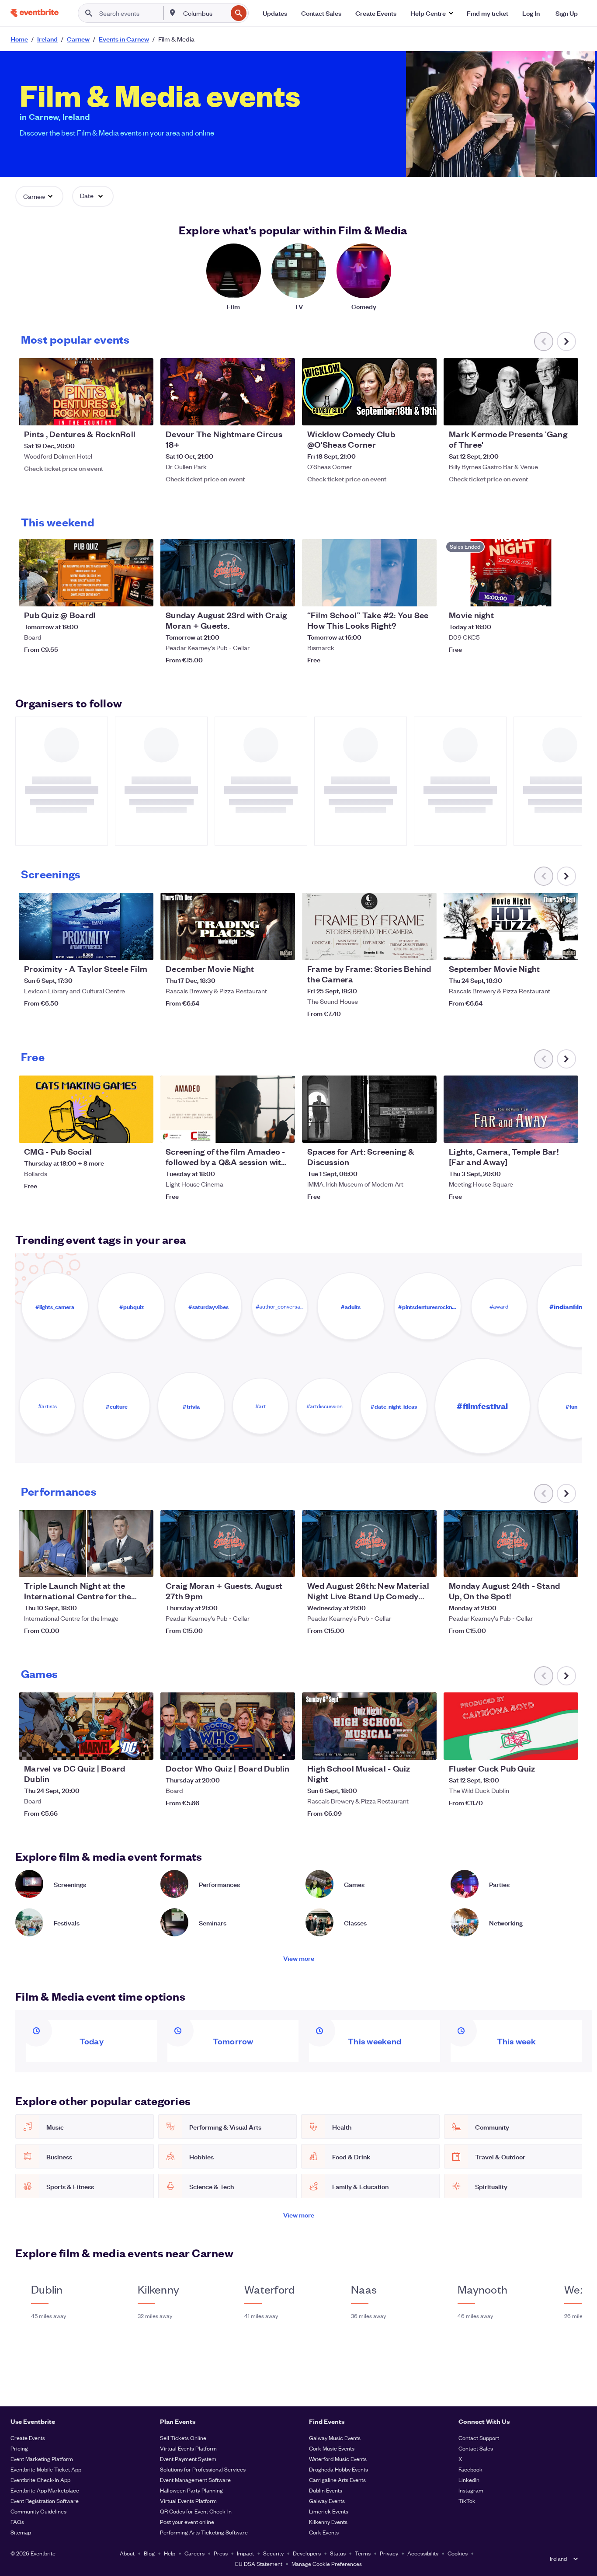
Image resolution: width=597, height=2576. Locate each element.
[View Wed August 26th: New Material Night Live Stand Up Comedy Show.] (369, 1544)
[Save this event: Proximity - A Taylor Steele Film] (120, 948)
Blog (149, 2553)
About (127, 2553)
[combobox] (205, 13)
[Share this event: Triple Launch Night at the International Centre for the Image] (141, 1565)
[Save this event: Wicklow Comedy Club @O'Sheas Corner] (403, 413)
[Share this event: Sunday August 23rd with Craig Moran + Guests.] (283, 594)
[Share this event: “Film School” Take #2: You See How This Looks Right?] (424, 594)
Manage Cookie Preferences (327, 2564)
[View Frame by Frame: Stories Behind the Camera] (369, 926)
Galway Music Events (335, 2438)
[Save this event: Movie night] (545, 594)
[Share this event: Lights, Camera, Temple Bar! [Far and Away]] (566, 1131)
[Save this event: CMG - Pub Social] (120, 1131)
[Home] (35, 13)
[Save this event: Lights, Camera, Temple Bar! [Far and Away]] (545, 1131)
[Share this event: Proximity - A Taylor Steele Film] (141, 948)
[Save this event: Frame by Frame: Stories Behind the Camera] (403, 948)
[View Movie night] (511, 573)
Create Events (28, 2438)
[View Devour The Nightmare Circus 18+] (228, 392)
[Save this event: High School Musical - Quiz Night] (403, 1748)
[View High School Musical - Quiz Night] (369, 1726)
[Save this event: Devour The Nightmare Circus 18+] (262, 413)
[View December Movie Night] (228, 926)
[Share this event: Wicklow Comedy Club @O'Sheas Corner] (424, 413)
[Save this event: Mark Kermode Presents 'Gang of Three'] (545, 413)
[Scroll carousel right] (566, 341)
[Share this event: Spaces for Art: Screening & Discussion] (424, 1131)
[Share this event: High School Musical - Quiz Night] (424, 1748)
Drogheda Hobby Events (338, 2469)
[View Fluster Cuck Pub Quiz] (511, 1726)
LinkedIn (469, 2480)
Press (221, 2553)
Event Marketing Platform (42, 2459)
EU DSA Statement (259, 2564)
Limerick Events (329, 2511)
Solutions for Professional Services (203, 2469)
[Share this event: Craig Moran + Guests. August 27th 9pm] (283, 1565)
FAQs (17, 2522)
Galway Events (327, 2501)
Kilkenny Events (328, 2522)
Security (273, 2553)
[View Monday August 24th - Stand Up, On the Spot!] (511, 1544)
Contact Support (479, 2438)
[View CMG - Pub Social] (86, 1109)
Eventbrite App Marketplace (45, 2490)
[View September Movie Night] (511, 926)
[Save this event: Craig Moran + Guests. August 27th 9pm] (262, 1565)
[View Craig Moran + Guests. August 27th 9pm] (228, 1544)
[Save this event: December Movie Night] (262, 948)
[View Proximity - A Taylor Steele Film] (86, 926)
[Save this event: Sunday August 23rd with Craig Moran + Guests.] (262, 594)
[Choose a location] (173, 13)
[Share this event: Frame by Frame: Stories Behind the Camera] (424, 948)
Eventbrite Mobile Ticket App (46, 2469)
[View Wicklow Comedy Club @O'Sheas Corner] (369, 392)
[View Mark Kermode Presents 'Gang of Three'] (511, 392)
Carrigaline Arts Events (337, 2480)
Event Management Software (195, 2480)
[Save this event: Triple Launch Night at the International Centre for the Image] (120, 1565)
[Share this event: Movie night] (566, 594)
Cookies (458, 2553)
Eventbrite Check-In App (40, 2480)
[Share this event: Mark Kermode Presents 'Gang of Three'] (566, 413)
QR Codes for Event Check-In (196, 2511)
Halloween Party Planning (191, 2490)
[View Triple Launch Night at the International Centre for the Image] (86, 1544)
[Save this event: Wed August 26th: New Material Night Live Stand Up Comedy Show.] (403, 1565)
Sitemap (21, 2532)
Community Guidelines (38, 2511)
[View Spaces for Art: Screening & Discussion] (369, 1109)
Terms (363, 2553)
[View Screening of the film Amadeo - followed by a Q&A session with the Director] (228, 1109)
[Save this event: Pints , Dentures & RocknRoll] (120, 413)
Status (338, 2553)
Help (170, 2553)
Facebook (470, 2469)
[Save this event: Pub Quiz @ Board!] (120, 594)
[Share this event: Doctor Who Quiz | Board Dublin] (283, 1748)
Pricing (19, 2448)
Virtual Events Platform (188, 2448)
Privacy (389, 2553)
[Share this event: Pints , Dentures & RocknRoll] (141, 413)
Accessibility (423, 2553)
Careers (194, 2553)
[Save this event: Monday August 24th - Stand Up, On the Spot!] (545, 1565)
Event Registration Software (45, 2501)
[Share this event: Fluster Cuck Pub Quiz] (566, 1748)
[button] (432, 13)
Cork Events (324, 2532)
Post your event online (187, 2522)
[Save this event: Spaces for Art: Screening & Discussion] (403, 1131)
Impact (245, 2553)
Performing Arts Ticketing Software (204, 2532)
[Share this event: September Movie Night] (566, 948)
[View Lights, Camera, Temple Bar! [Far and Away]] (511, 1109)
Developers (307, 2553)
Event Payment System (188, 2459)
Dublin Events (326, 2490)
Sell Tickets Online (183, 2438)
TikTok (467, 2501)
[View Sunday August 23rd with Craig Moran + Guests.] (228, 573)
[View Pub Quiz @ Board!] (86, 573)
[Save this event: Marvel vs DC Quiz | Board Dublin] (120, 1748)
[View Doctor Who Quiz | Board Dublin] (228, 1726)
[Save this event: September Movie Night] (545, 948)
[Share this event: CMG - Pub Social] (141, 1131)
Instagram (471, 2490)
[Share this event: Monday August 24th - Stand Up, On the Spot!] (566, 1565)
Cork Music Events (332, 2448)
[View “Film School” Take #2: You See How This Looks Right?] (369, 573)
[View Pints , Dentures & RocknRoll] (86, 392)
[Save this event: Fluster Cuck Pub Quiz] (545, 1748)
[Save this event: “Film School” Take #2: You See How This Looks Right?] (403, 594)
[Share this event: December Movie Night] (283, 948)
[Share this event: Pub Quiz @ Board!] (141, 594)
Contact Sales (476, 2448)
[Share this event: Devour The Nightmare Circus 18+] (283, 413)
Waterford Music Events (338, 2459)
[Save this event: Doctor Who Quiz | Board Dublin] (262, 1748)
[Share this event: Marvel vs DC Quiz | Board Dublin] (141, 1748)
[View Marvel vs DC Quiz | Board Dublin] (86, 1726)
